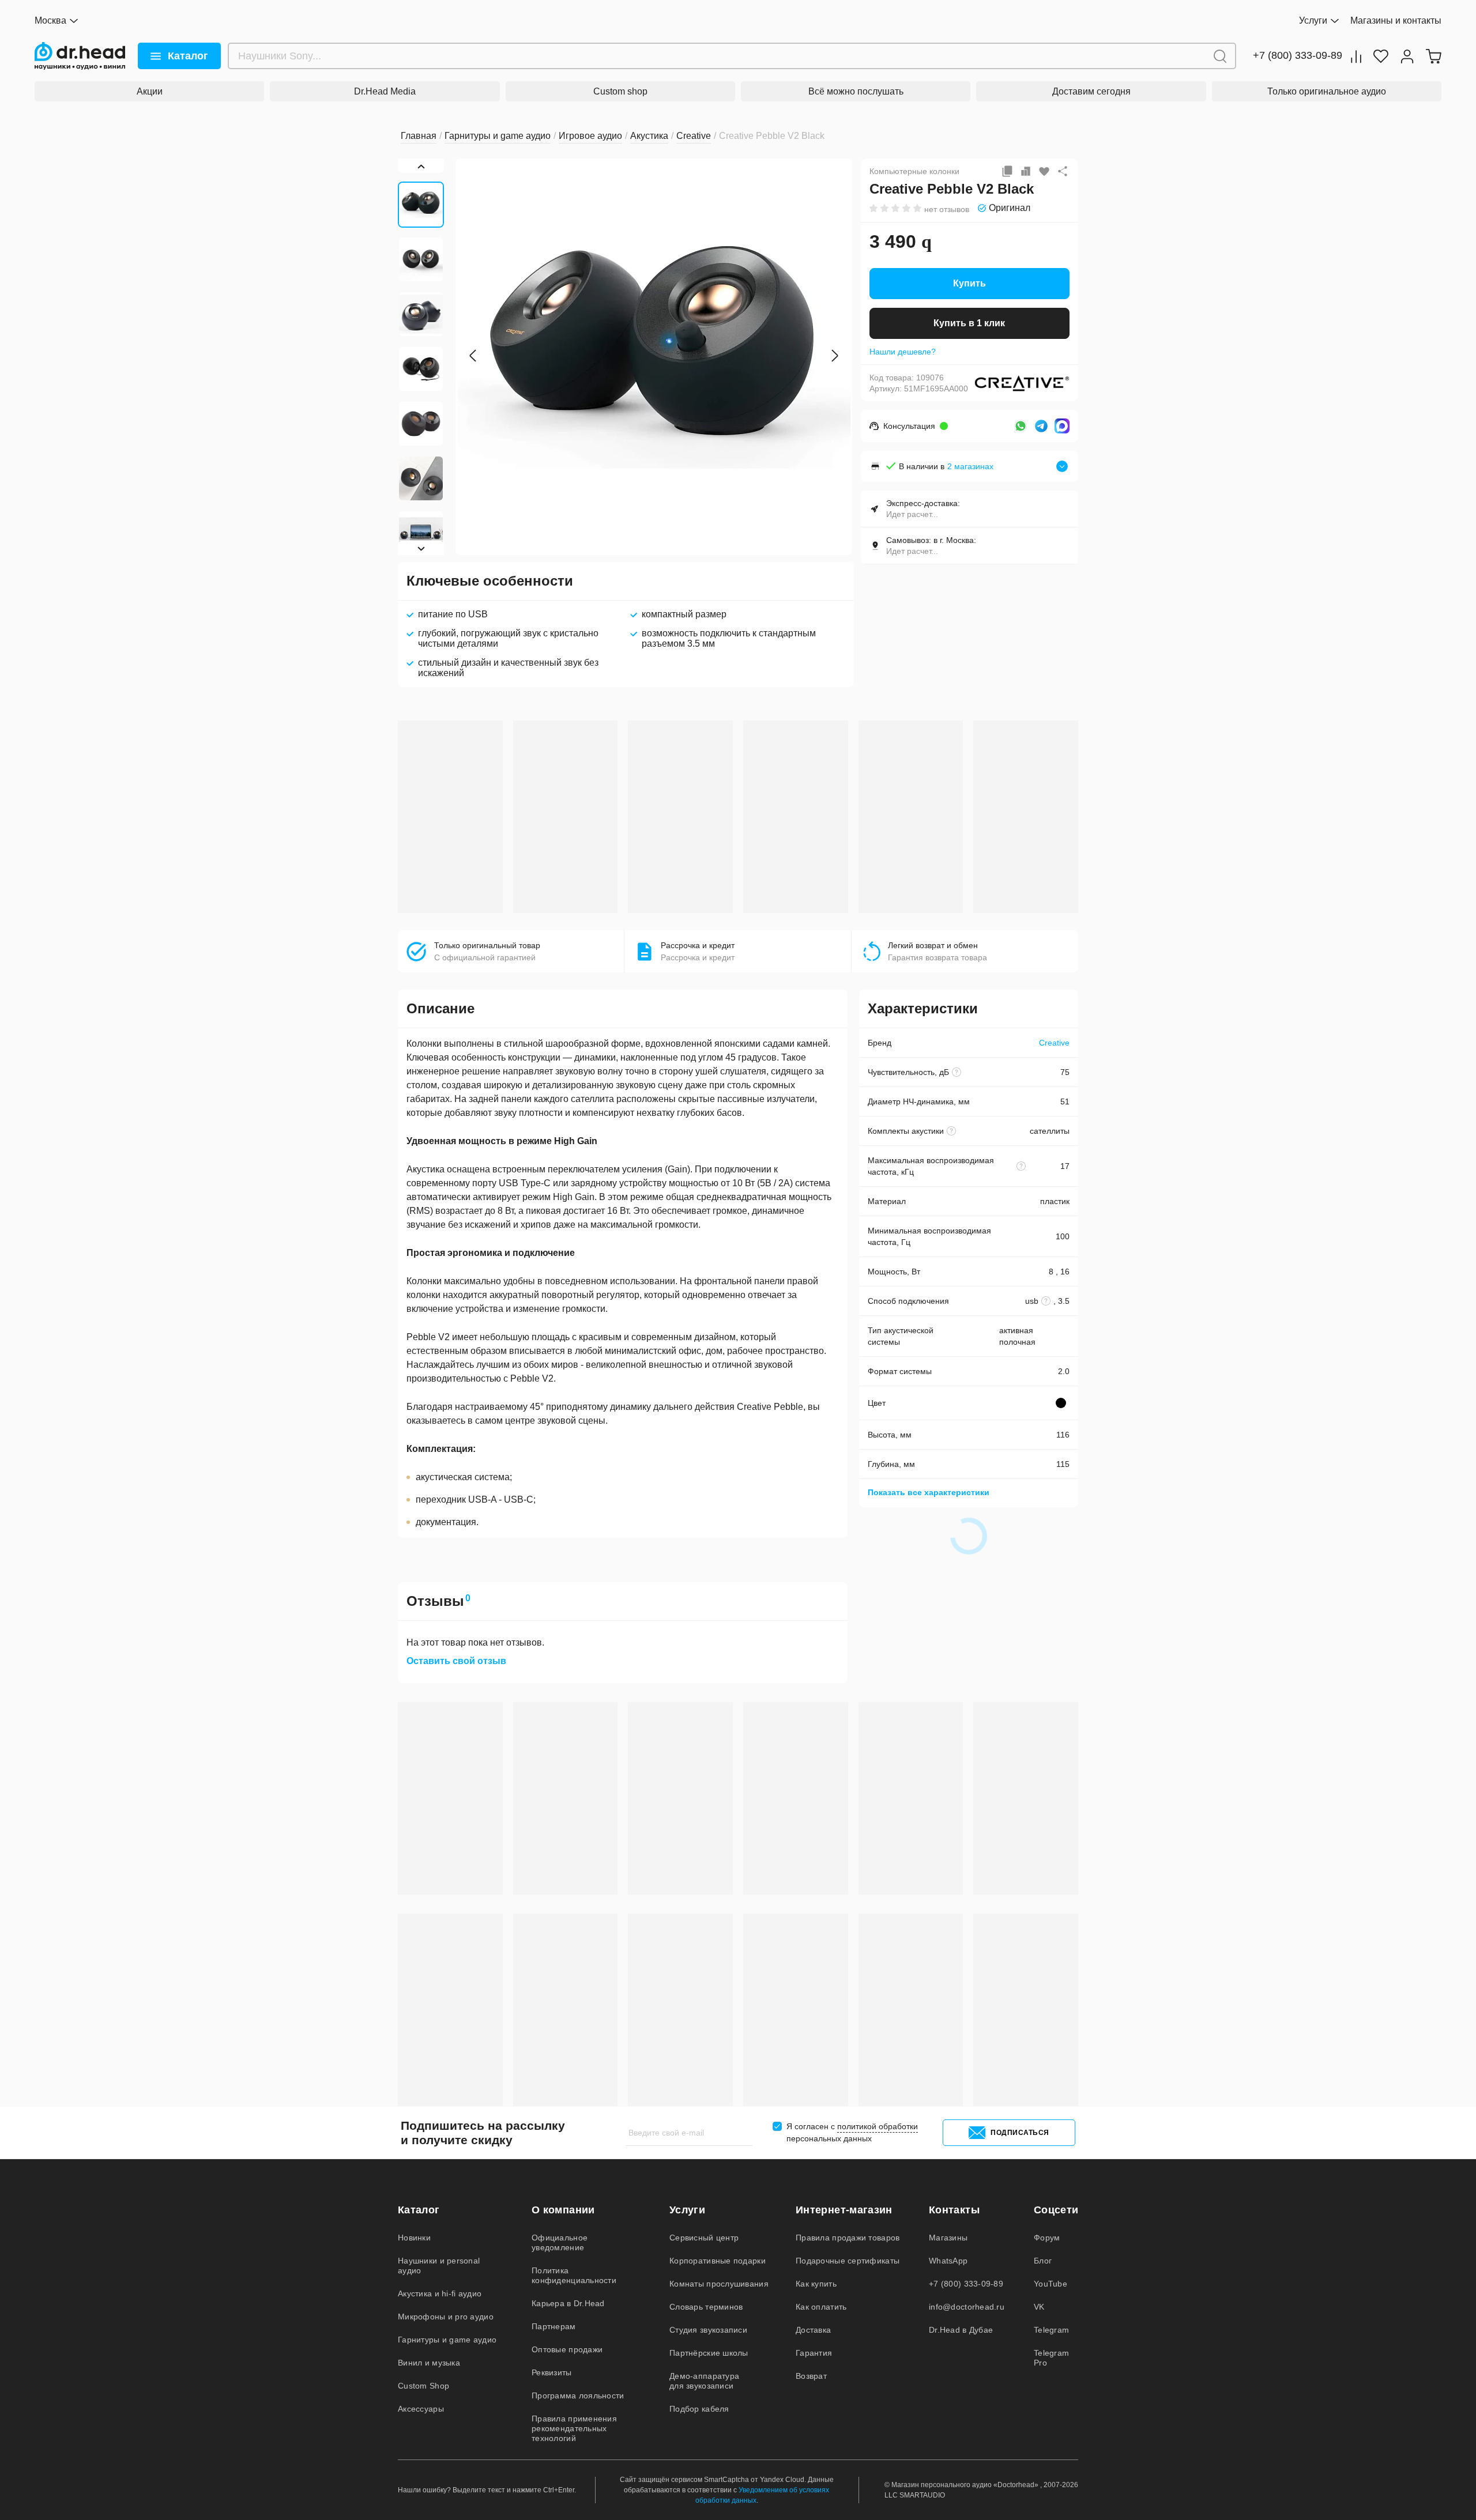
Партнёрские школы (709, 2353)
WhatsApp (948, 2261)
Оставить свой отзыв (456, 1661)
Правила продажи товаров (848, 2238)
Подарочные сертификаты (848, 2261)
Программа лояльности (578, 2395)
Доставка (813, 2330)
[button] (473, 356)
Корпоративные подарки (718, 2261)
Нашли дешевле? (903, 352)
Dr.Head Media (385, 91)
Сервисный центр (704, 2238)
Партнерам (554, 2326)
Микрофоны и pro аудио (446, 2317)
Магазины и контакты (1396, 20)
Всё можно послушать (856, 91)
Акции (150, 91)
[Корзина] (1433, 56)
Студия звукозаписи (708, 2330)
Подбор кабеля (699, 2409)
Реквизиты (552, 2372)
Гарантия (814, 2353)
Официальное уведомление (560, 2242)
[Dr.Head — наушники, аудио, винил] (80, 56)
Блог (1043, 2261)
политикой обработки (878, 2126)
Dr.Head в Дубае (961, 2330)
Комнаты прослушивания (719, 2284)
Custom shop (620, 91)
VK (1039, 2307)
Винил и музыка (429, 2363)
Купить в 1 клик (969, 323)
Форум (1047, 2238)
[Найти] (1220, 56)
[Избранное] (1381, 56)
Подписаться (1020, 2133)
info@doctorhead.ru (967, 2307)
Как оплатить (821, 2307)
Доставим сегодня (1091, 91)
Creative (1054, 1043)
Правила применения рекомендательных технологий (574, 2428)
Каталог (188, 56)
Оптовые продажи (567, 2349)
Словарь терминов (706, 2307)
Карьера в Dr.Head (568, 2303)
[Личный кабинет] (1407, 56)
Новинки (414, 2238)
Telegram (1051, 2330)
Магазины (948, 2238)
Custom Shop (423, 2386)
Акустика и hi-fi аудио (440, 2293)
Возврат (811, 2376)
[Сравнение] (1356, 56)
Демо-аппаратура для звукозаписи (704, 2381)
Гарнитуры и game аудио (447, 2340)
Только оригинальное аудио (1327, 91)
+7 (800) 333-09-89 (1298, 56)
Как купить (816, 2284)
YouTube (1050, 2284)
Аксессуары (421, 2409)
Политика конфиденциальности (574, 2275)
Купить (969, 283)
